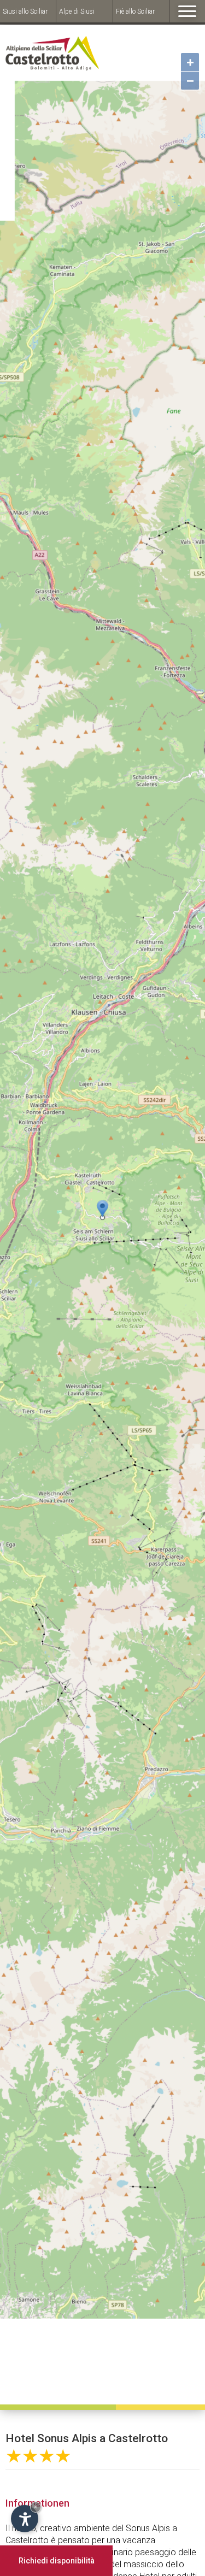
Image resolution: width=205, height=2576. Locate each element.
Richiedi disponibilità (57, 2561)
